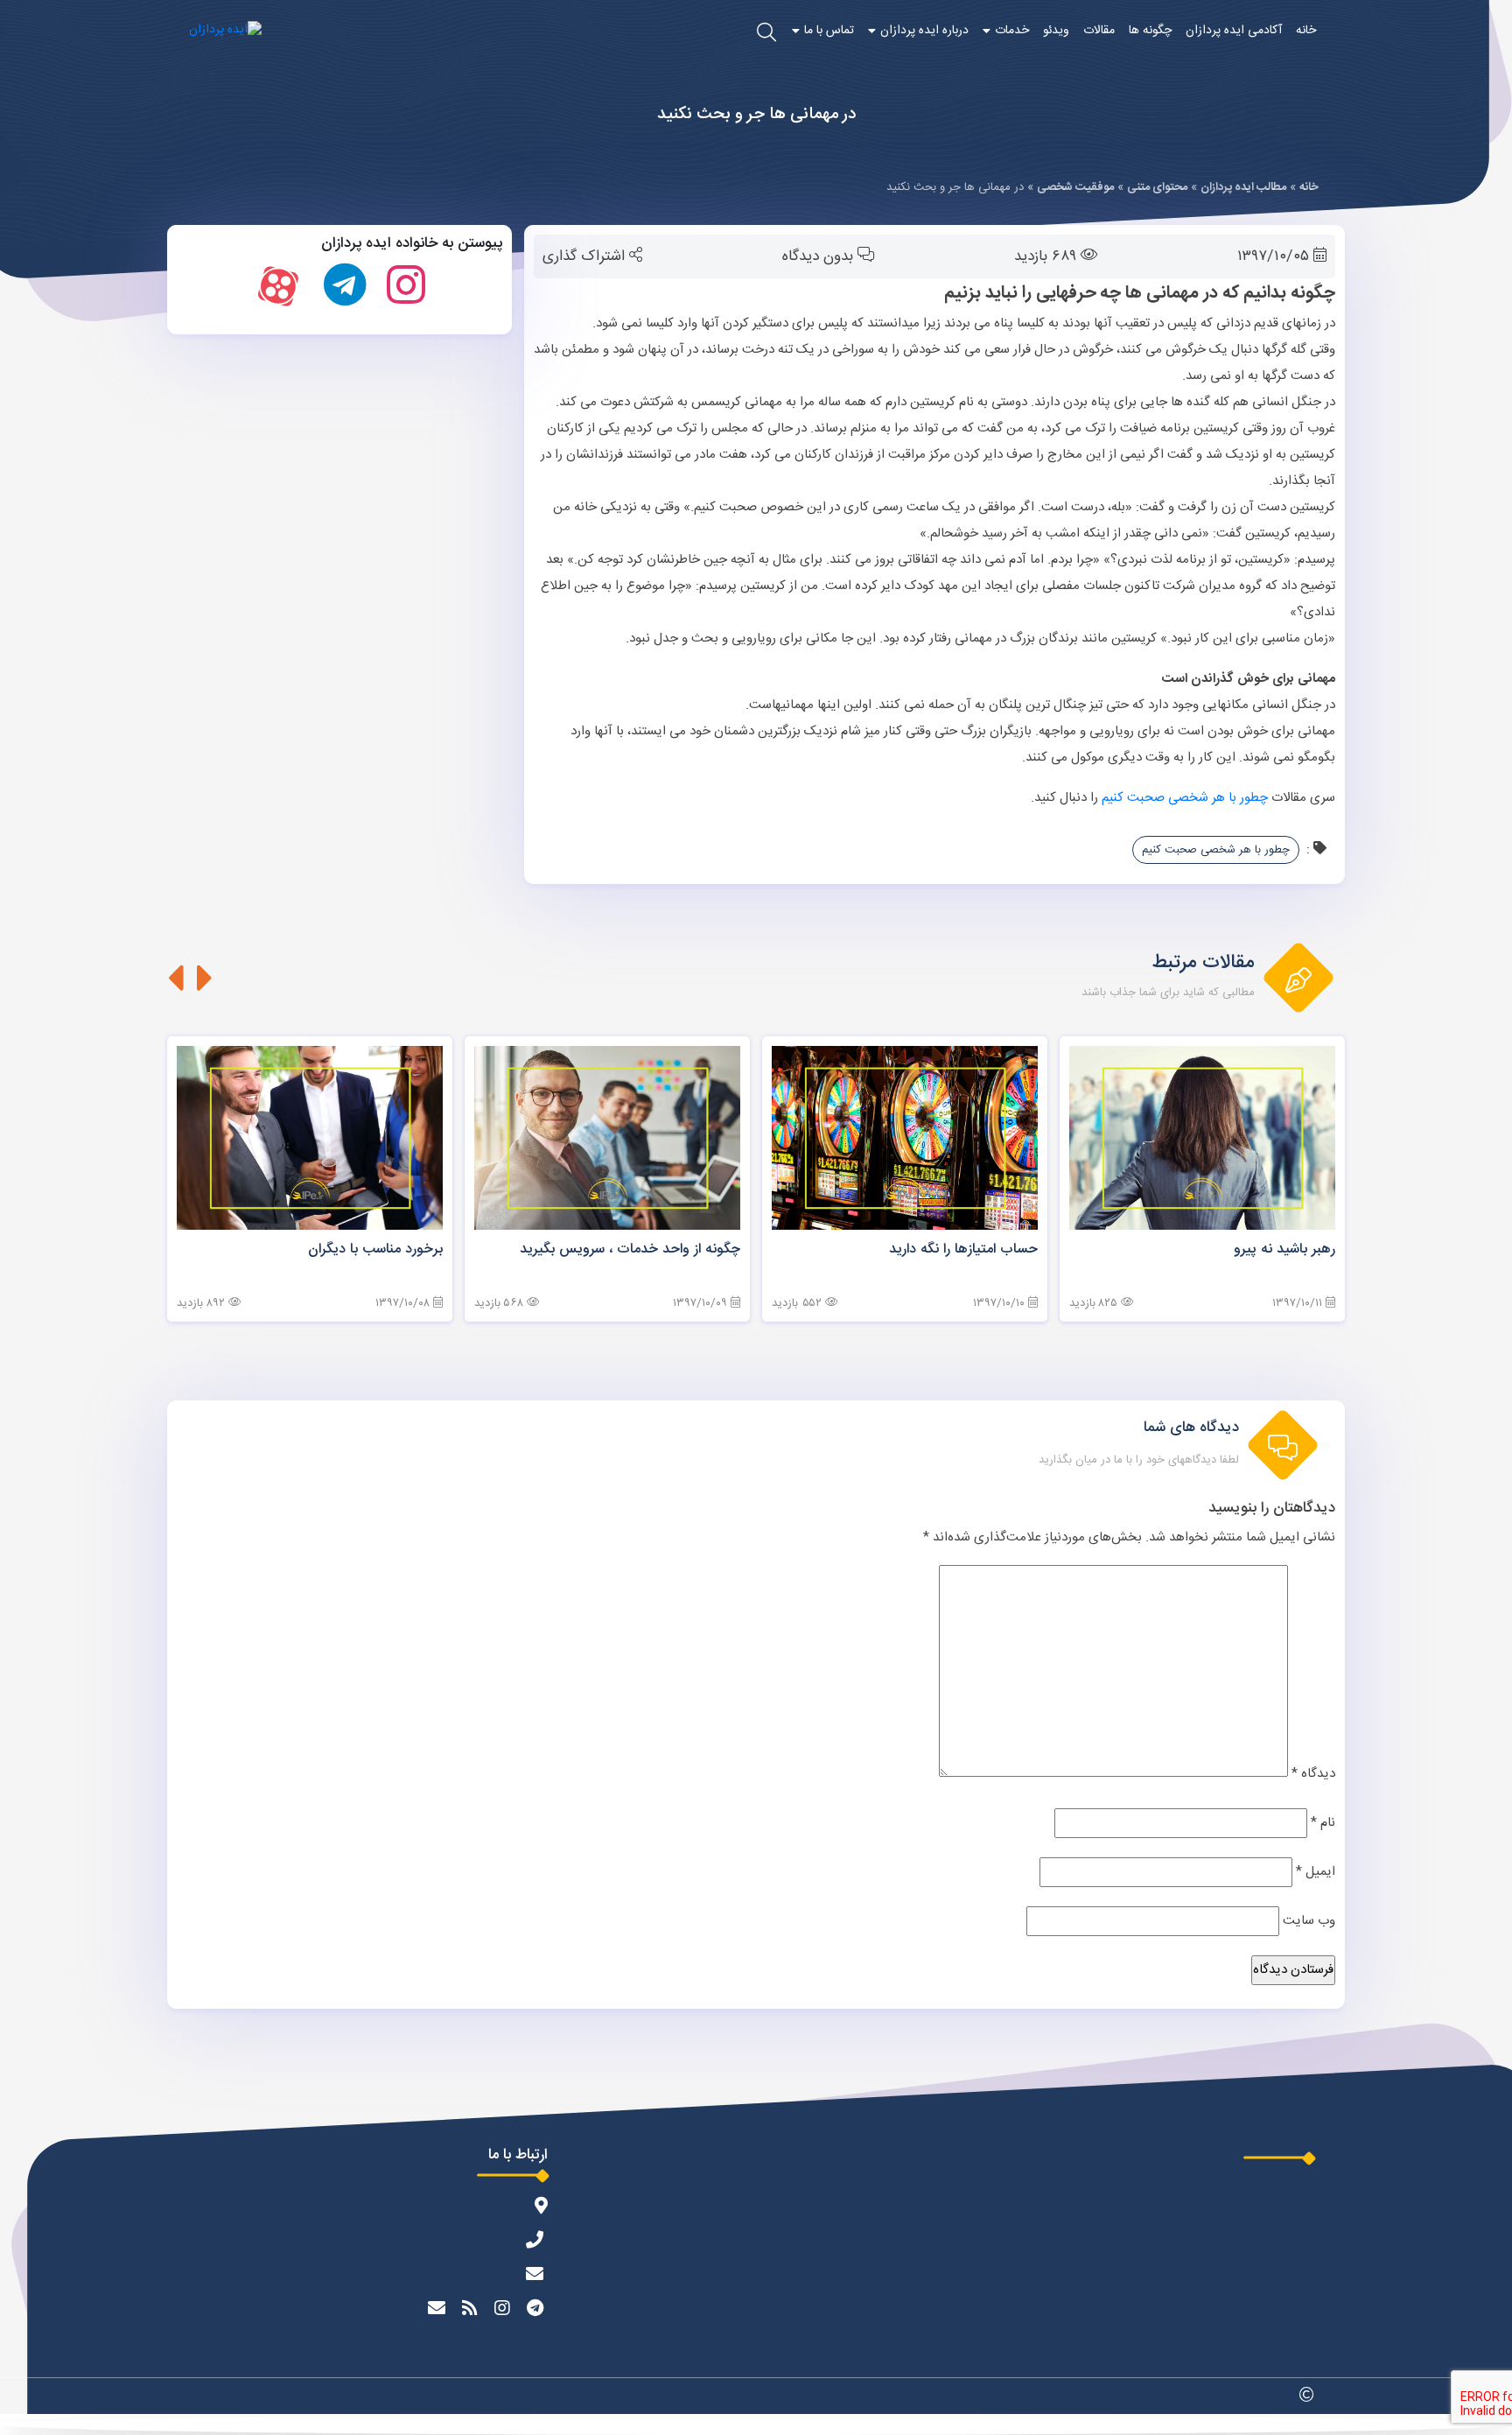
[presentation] (205, 978)
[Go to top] (756, 2424)
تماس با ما (829, 31)
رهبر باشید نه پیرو (1284, 1249)
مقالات (1099, 31)
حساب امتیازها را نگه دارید (963, 1249)
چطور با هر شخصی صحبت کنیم (1185, 798)
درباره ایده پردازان (924, 31)
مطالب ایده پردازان (1243, 187)
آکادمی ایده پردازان (1234, 31)
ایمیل (1316, 1872)
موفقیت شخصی (1075, 187)
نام (1323, 1823)
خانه (1306, 31)
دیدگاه (1313, 1774)
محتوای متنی (1157, 187)
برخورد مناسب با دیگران (375, 1249)
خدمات (1012, 31)
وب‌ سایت (1309, 1921)
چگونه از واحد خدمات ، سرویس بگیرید (630, 1249)
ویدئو (1056, 31)
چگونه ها (1150, 31)
